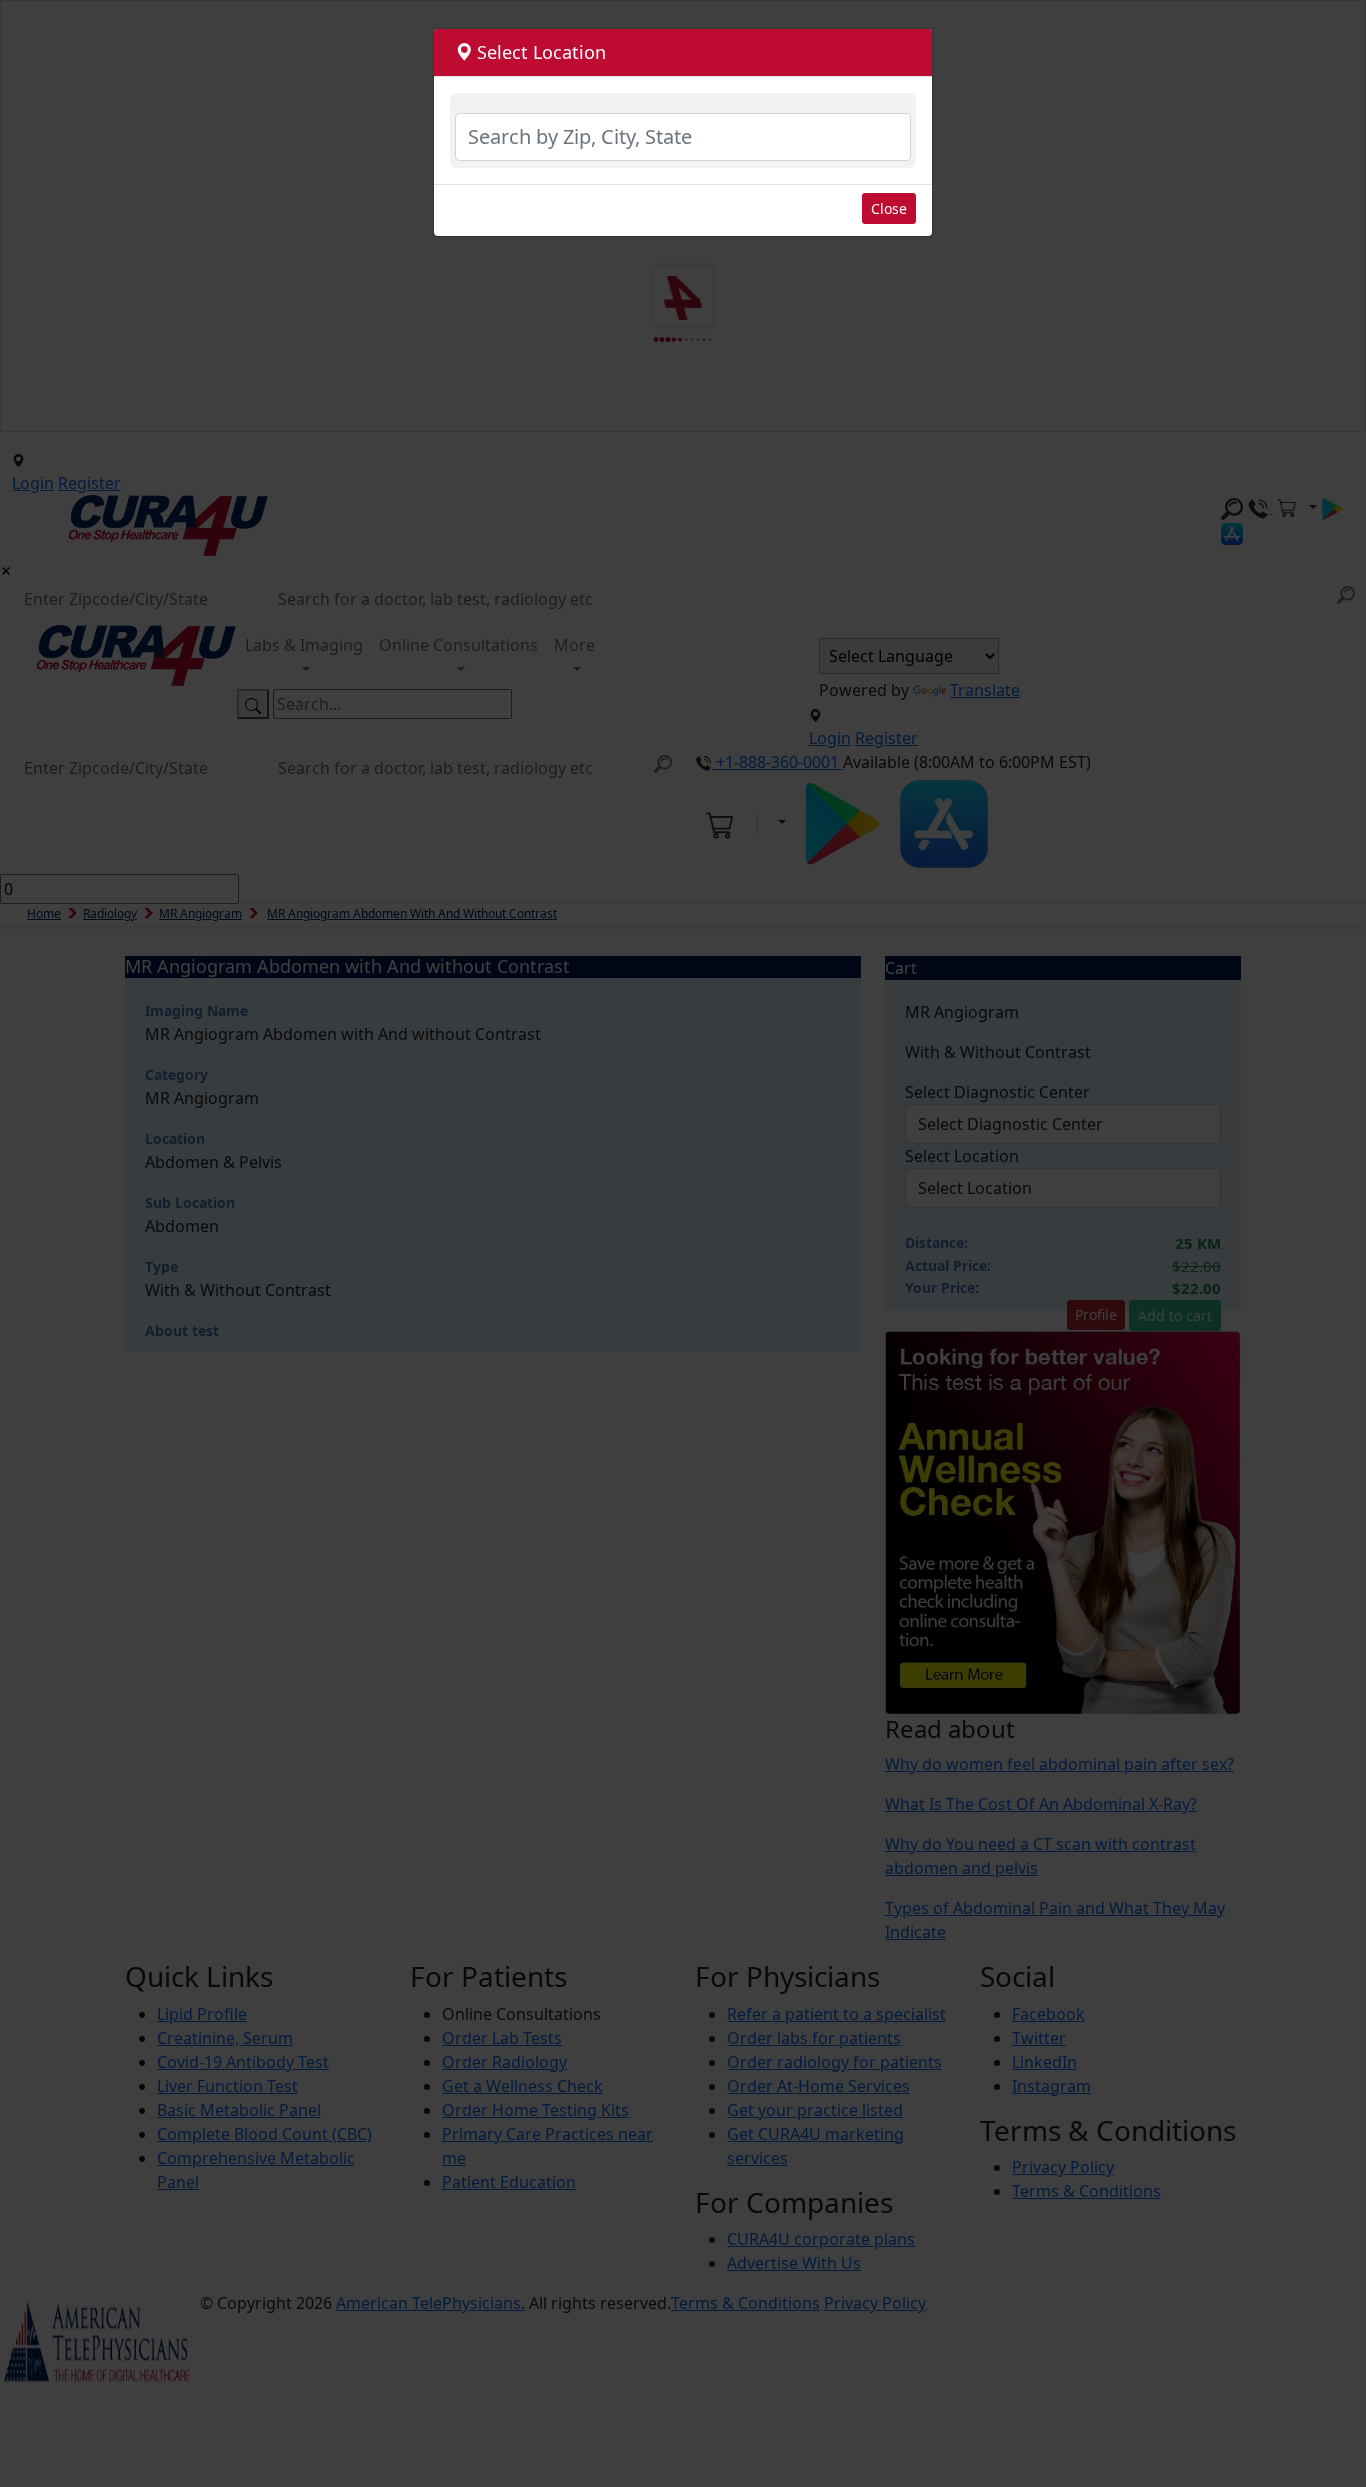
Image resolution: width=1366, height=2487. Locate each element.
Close (889, 208)
